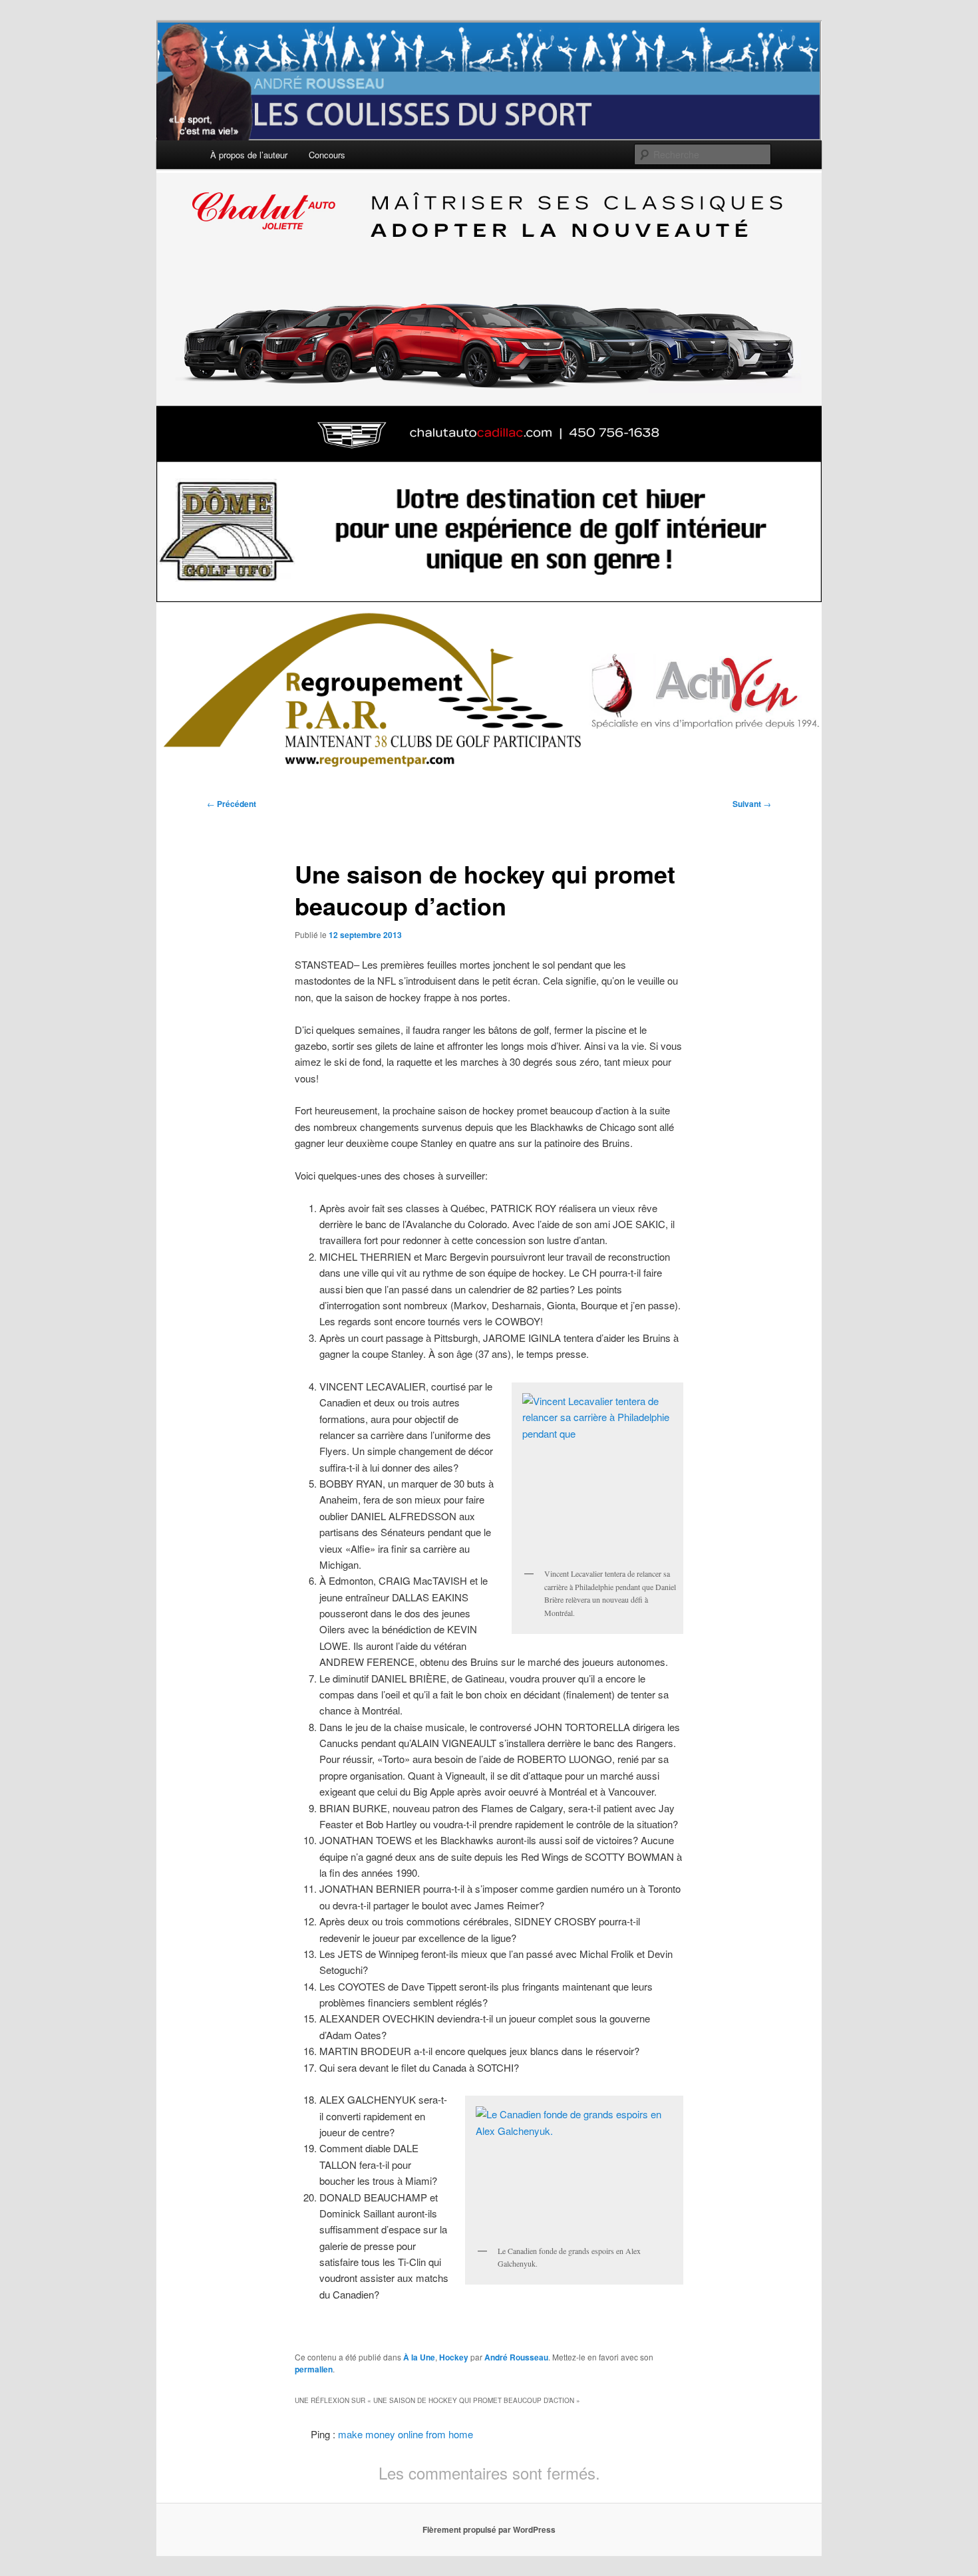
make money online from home (406, 2434)
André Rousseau (516, 2357)
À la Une (419, 2357)
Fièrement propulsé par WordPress (489, 2529)
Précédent (232, 804)
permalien (314, 2369)
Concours (327, 155)
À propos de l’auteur (249, 155)
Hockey (454, 2357)
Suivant (752, 804)
